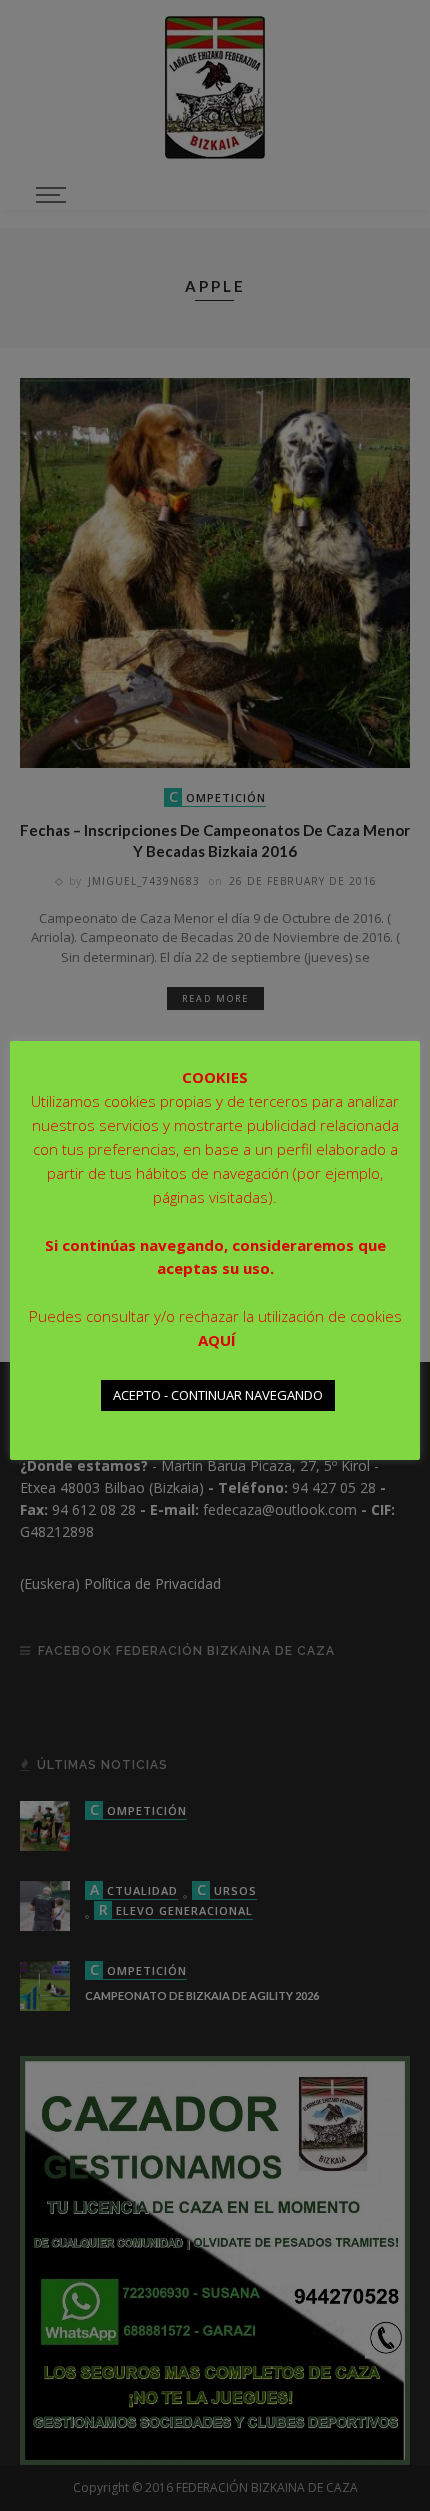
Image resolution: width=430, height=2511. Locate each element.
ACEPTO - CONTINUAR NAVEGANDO (218, 1395)
